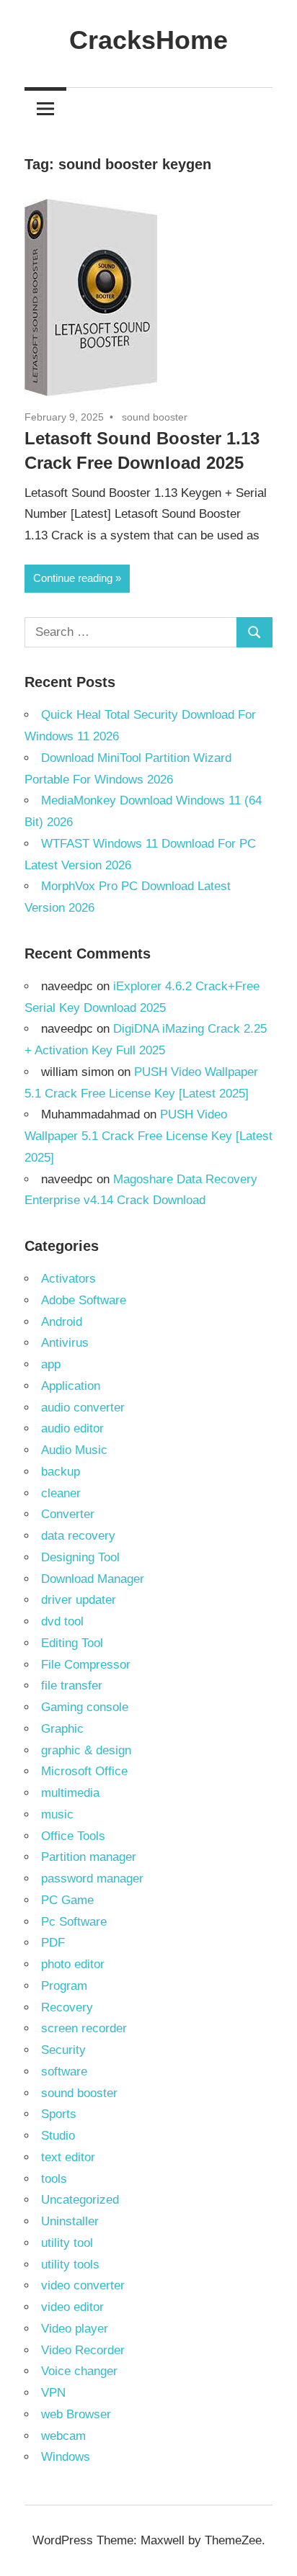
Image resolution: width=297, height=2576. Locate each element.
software (64, 2072)
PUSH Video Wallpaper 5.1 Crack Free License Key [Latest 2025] (148, 1136)
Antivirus (65, 1343)
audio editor (72, 1428)
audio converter (83, 1408)
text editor (68, 2157)
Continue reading (73, 578)
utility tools (70, 2265)
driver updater (79, 1600)
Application (71, 1386)
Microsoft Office (84, 1771)
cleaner (61, 1493)
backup (61, 1472)
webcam (63, 2436)
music (57, 1814)
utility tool (67, 2243)
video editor (72, 2307)
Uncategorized (80, 2200)
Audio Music (74, 1450)
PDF (53, 1943)
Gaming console (85, 1707)
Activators (68, 1279)
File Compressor (86, 1665)
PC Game (67, 1900)
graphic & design (86, 1750)
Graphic (62, 1729)
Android (62, 1322)
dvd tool (62, 1621)
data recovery (78, 1536)
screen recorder (84, 2028)
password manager (92, 1879)
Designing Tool (80, 1557)
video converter (83, 2285)
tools (54, 2179)
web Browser (76, 2414)
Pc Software (74, 1922)
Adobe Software (84, 1300)
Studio (58, 2136)
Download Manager (93, 1579)
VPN (53, 2393)
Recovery (67, 2007)
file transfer (72, 1686)
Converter (68, 1514)
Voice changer (79, 2371)
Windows (66, 2457)
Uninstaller (70, 2221)
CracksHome (148, 40)
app (51, 1364)
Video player (75, 2329)
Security (63, 2050)
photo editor (73, 1964)
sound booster (155, 417)
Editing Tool (72, 1643)
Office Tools (73, 1836)
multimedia (70, 1793)
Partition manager (89, 1857)
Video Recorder (83, 2350)
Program (64, 1986)
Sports (59, 2114)
